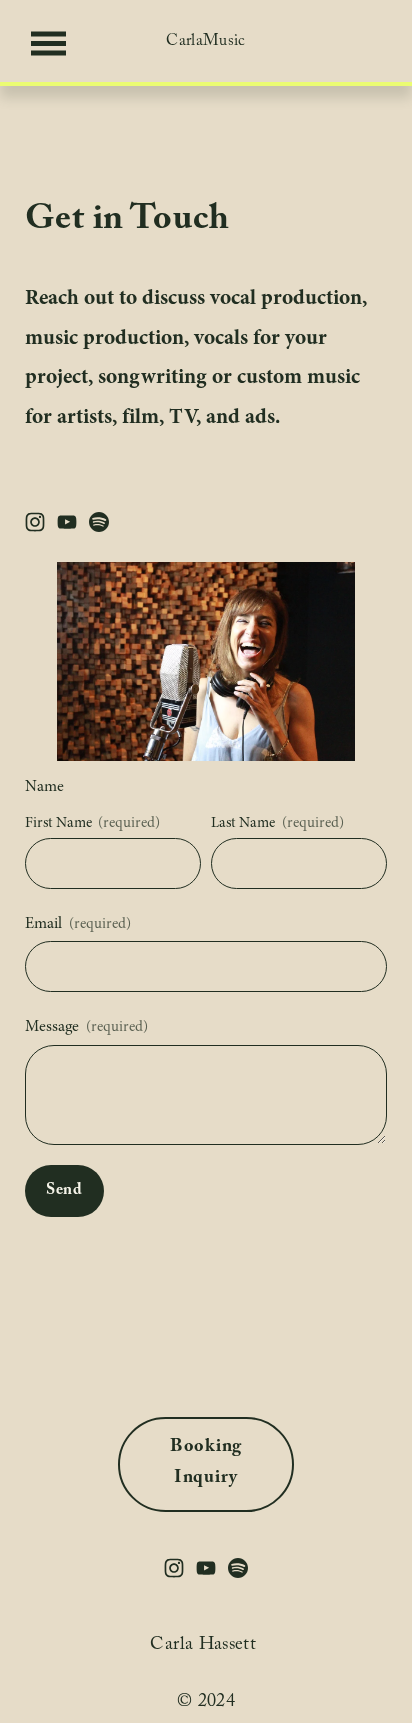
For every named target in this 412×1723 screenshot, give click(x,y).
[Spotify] (99, 522)
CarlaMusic (205, 42)
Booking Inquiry (206, 1464)
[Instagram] (35, 522)
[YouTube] (67, 522)
